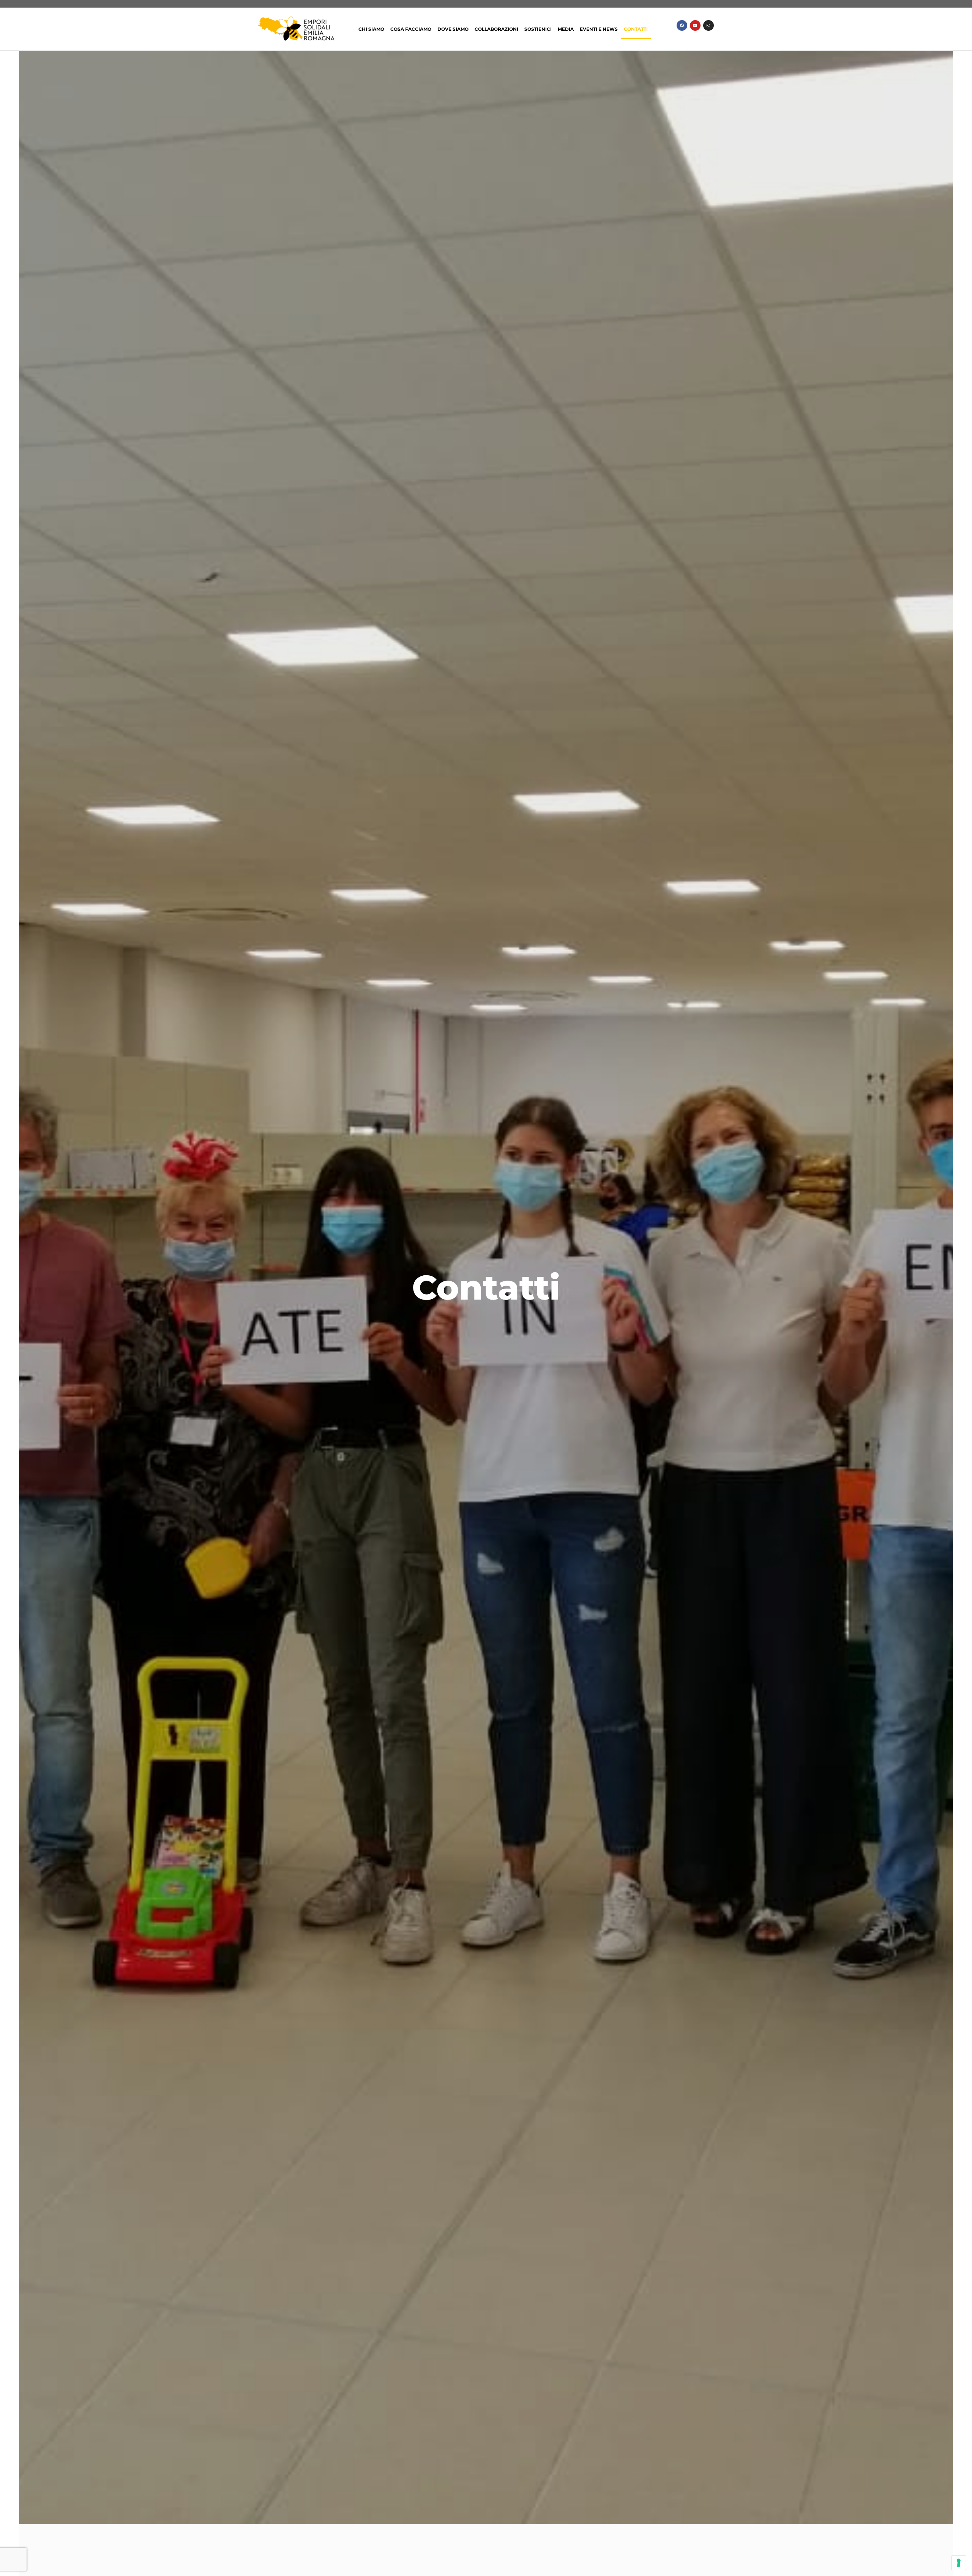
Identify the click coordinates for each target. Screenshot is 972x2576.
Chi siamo (371, 29)
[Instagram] (708, 25)
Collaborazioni (496, 29)
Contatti (636, 29)
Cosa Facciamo (411, 29)
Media (566, 29)
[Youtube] (695, 25)
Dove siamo (453, 29)
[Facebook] (682, 25)
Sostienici (538, 29)
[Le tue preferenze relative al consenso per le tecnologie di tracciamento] (959, 2563)
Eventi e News (599, 29)
